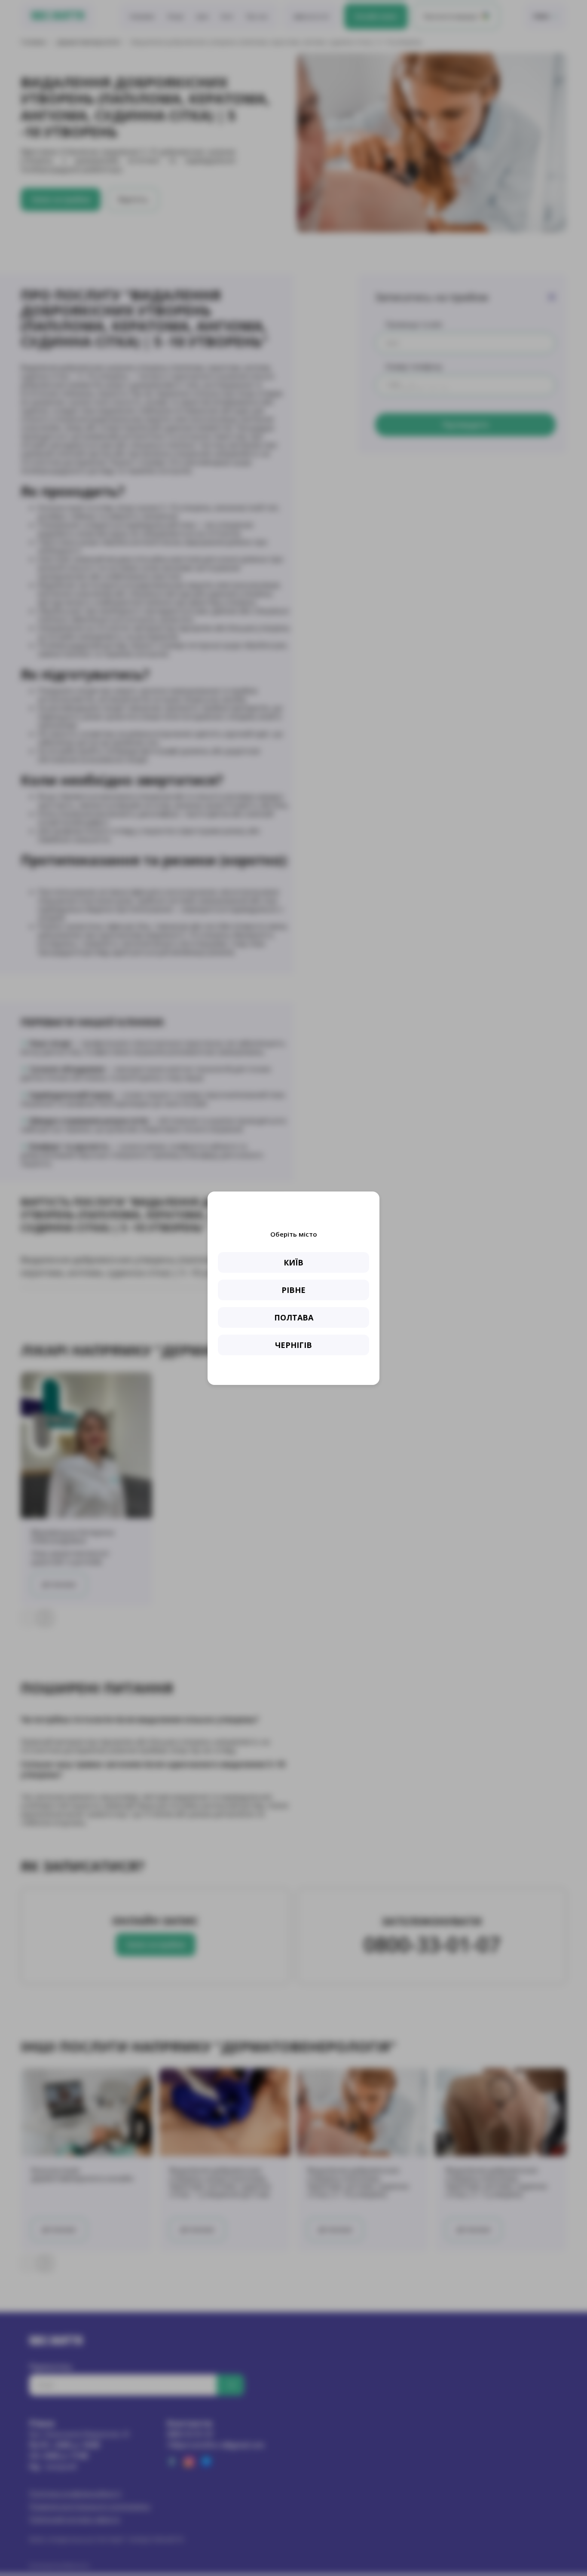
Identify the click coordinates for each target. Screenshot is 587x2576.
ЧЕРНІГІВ (293, 1345)
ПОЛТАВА (294, 1317)
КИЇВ (293, 1262)
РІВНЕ (293, 1290)
